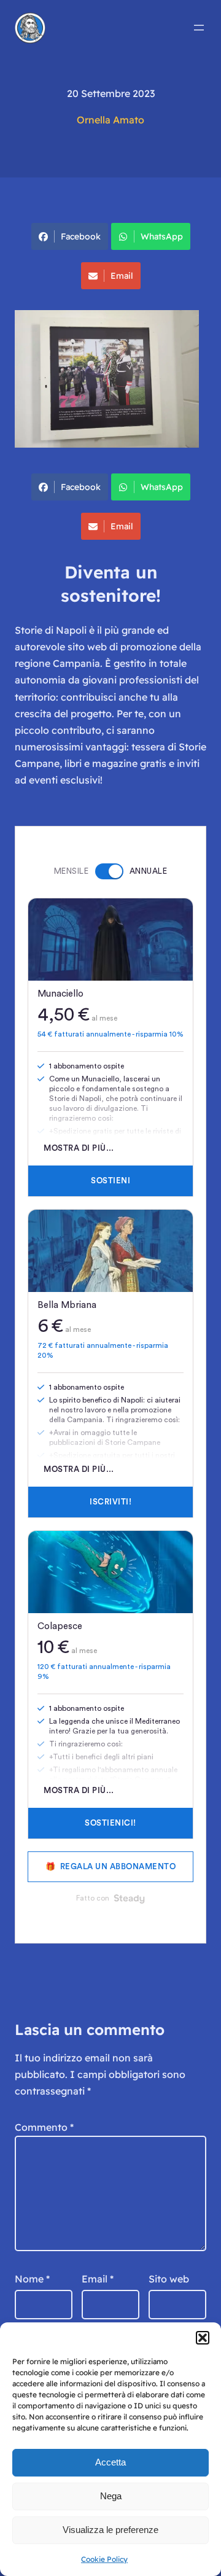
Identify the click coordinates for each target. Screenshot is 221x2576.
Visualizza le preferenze (110, 2530)
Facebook (81, 236)
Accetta (110, 2462)
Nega (111, 2496)
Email (122, 276)
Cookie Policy (104, 2559)
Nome (32, 2279)
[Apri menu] (199, 28)
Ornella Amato (110, 120)
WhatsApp (162, 236)
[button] (203, 2338)
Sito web (169, 2279)
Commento (44, 2127)
